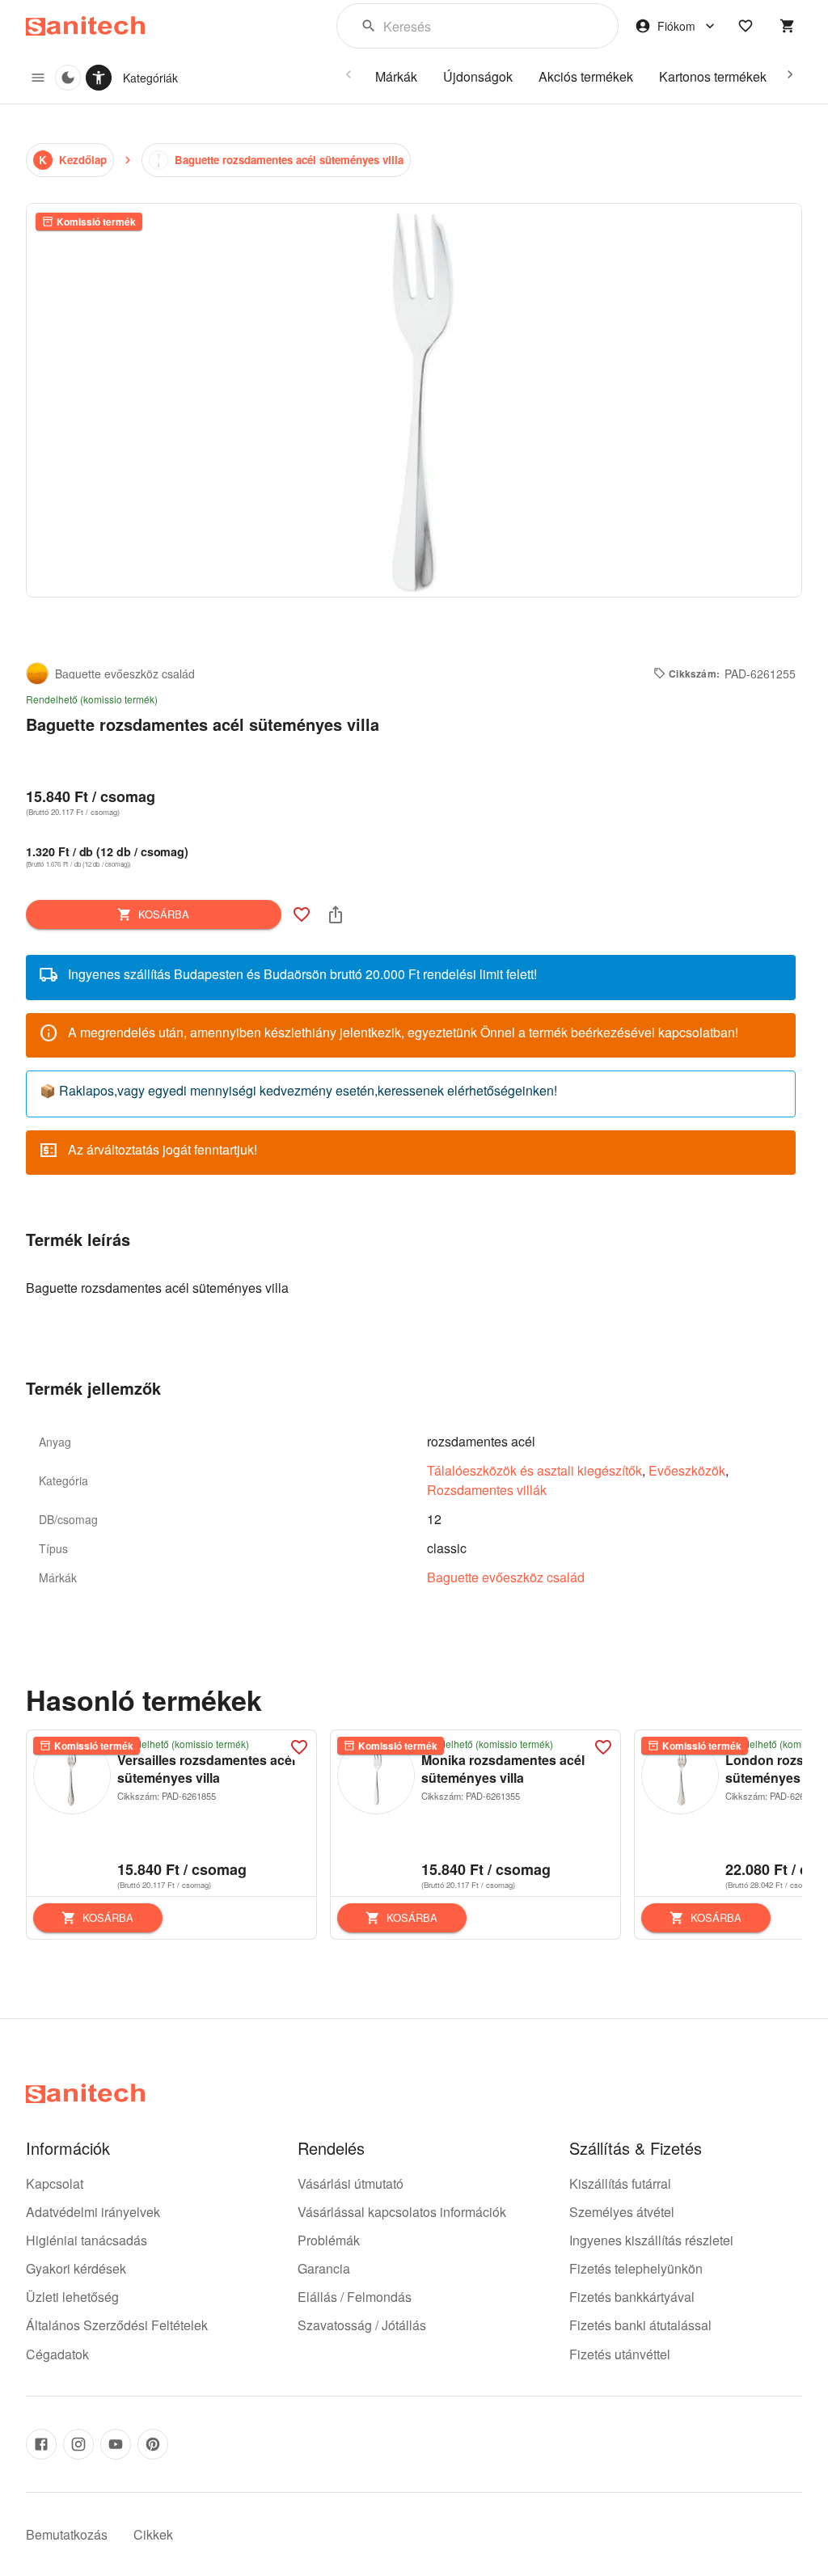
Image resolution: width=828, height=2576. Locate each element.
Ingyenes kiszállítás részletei (651, 2240)
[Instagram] (78, 2444)
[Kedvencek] (746, 26)
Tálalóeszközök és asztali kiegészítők (534, 1470)
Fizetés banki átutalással (640, 2325)
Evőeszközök (687, 1470)
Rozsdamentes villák (487, 1490)
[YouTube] (116, 2444)
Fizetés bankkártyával (632, 2297)
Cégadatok (57, 2354)
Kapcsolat (55, 2183)
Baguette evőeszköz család (506, 1577)
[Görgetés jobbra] (790, 74)
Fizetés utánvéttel (620, 2354)
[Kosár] (788, 26)
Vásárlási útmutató (351, 2183)
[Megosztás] (336, 914)
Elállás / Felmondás (355, 2297)
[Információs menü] (38, 78)
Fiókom (676, 26)
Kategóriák (150, 78)
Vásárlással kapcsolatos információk (402, 2212)
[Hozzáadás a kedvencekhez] (302, 914)
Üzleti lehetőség (72, 2297)
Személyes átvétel (622, 2212)
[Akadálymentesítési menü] (99, 78)
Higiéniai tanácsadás (87, 2240)
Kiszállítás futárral (620, 2183)
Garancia (324, 2268)
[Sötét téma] (68, 78)
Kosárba (164, 914)
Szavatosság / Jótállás (362, 2325)
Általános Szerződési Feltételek (117, 2325)
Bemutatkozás (67, 2534)
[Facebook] (41, 2444)
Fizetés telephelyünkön (636, 2268)
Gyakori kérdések (76, 2268)
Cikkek (153, 2534)
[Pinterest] (153, 2444)
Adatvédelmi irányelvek (93, 2212)
